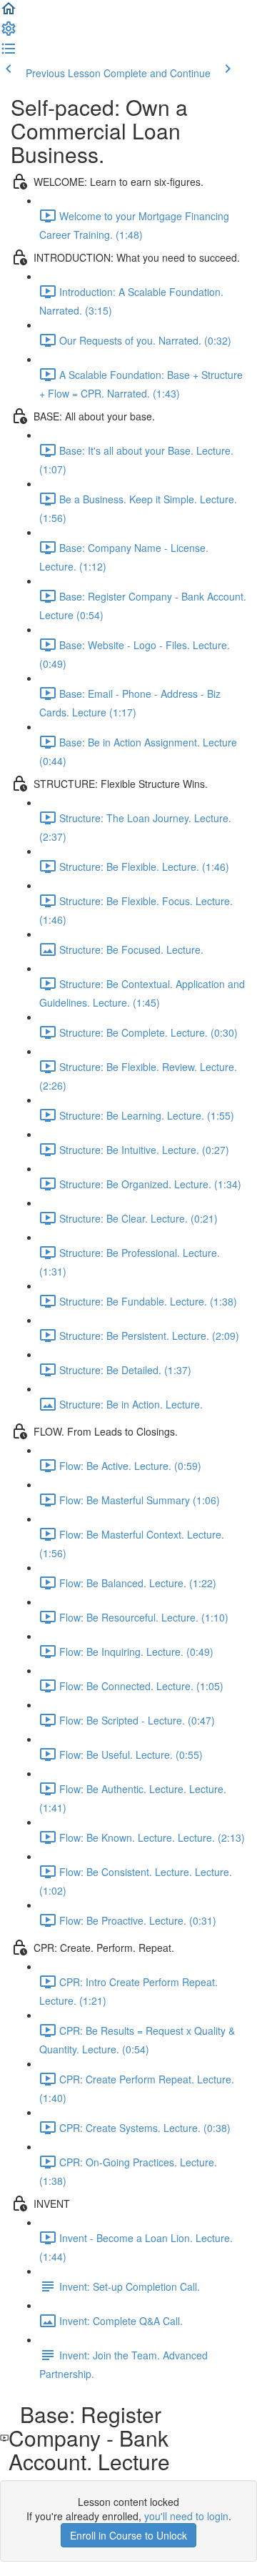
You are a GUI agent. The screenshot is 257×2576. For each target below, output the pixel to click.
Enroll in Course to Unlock (128, 2535)
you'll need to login (186, 2516)
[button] (9, 13)
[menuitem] (9, 33)
